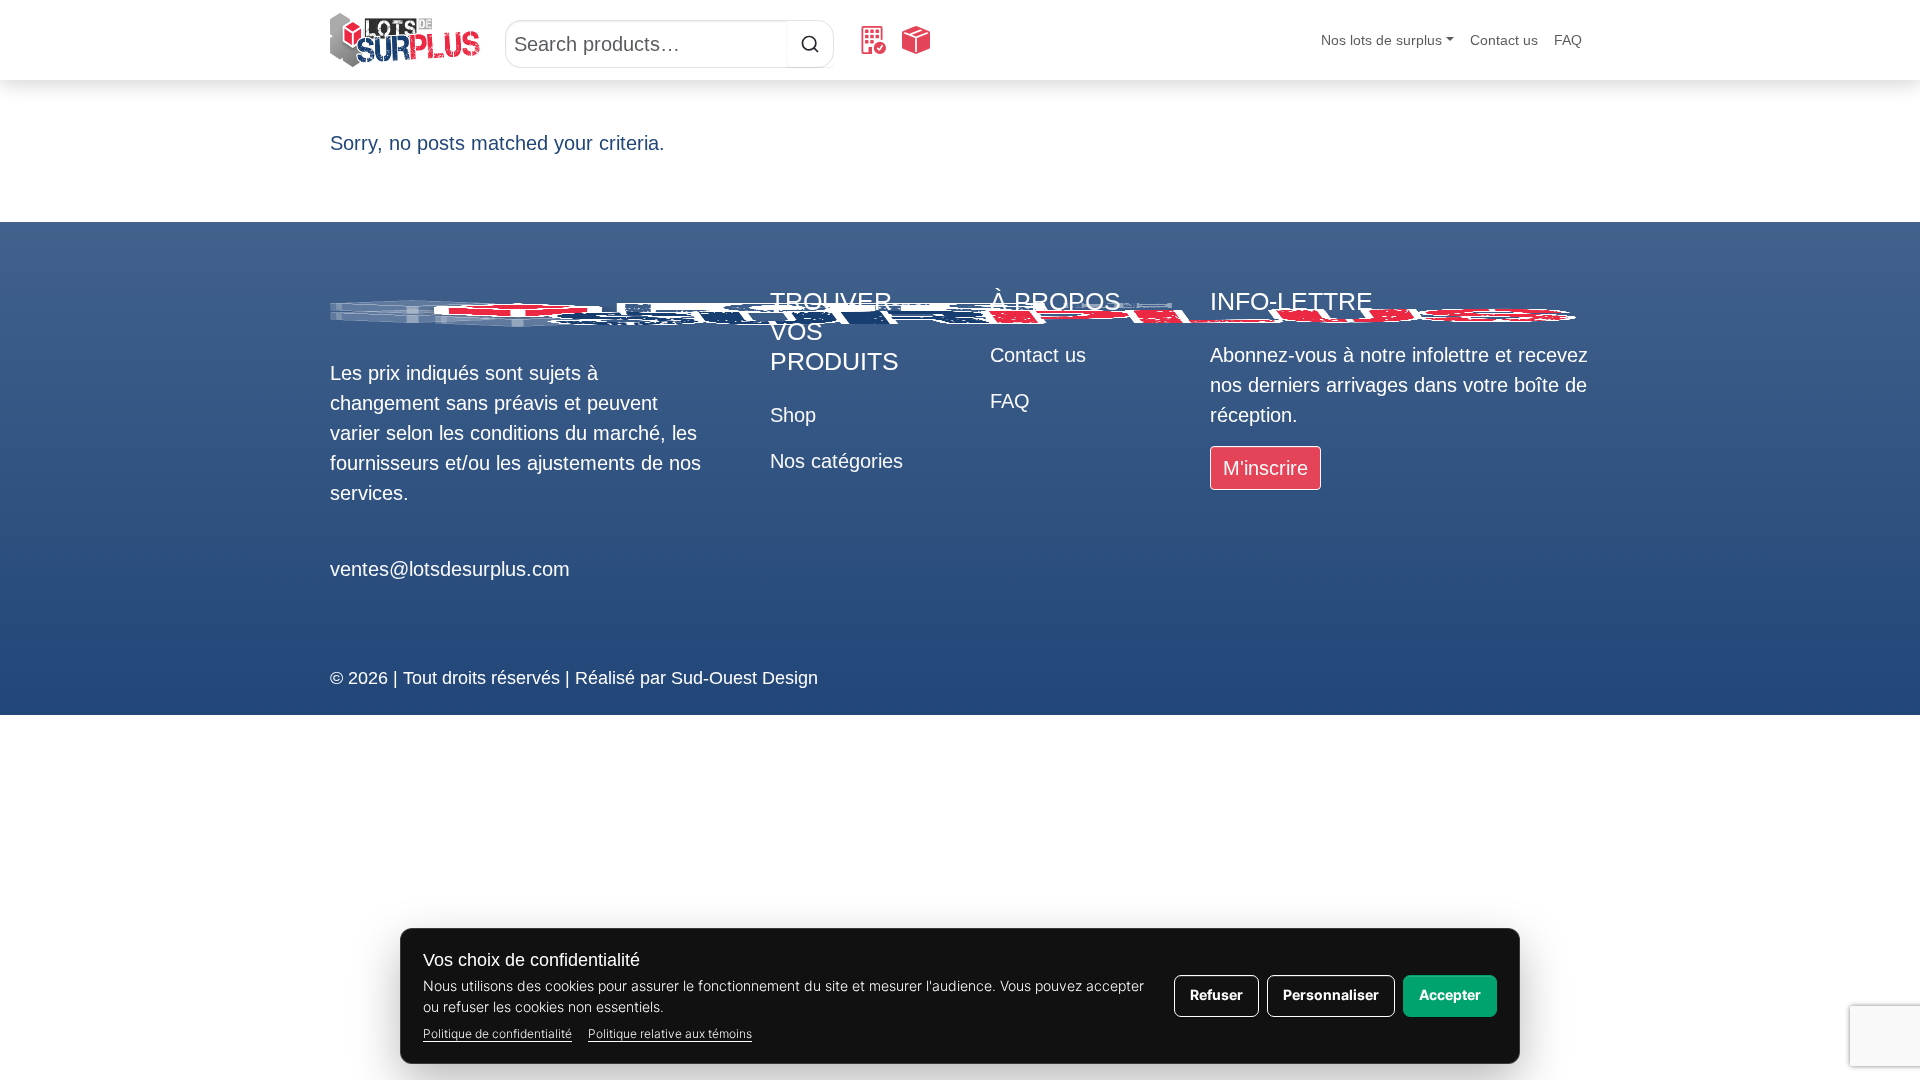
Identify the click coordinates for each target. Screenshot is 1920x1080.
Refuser (1216, 994)
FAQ (1568, 40)
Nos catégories (836, 461)
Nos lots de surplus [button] (1381, 40)
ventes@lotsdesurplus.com (450, 569)
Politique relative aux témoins (670, 1033)
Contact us (1504, 40)
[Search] (669, 40)
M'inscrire (1265, 468)
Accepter (1450, 994)
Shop (793, 415)
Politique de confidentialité (497, 1033)
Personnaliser (1331, 994)
